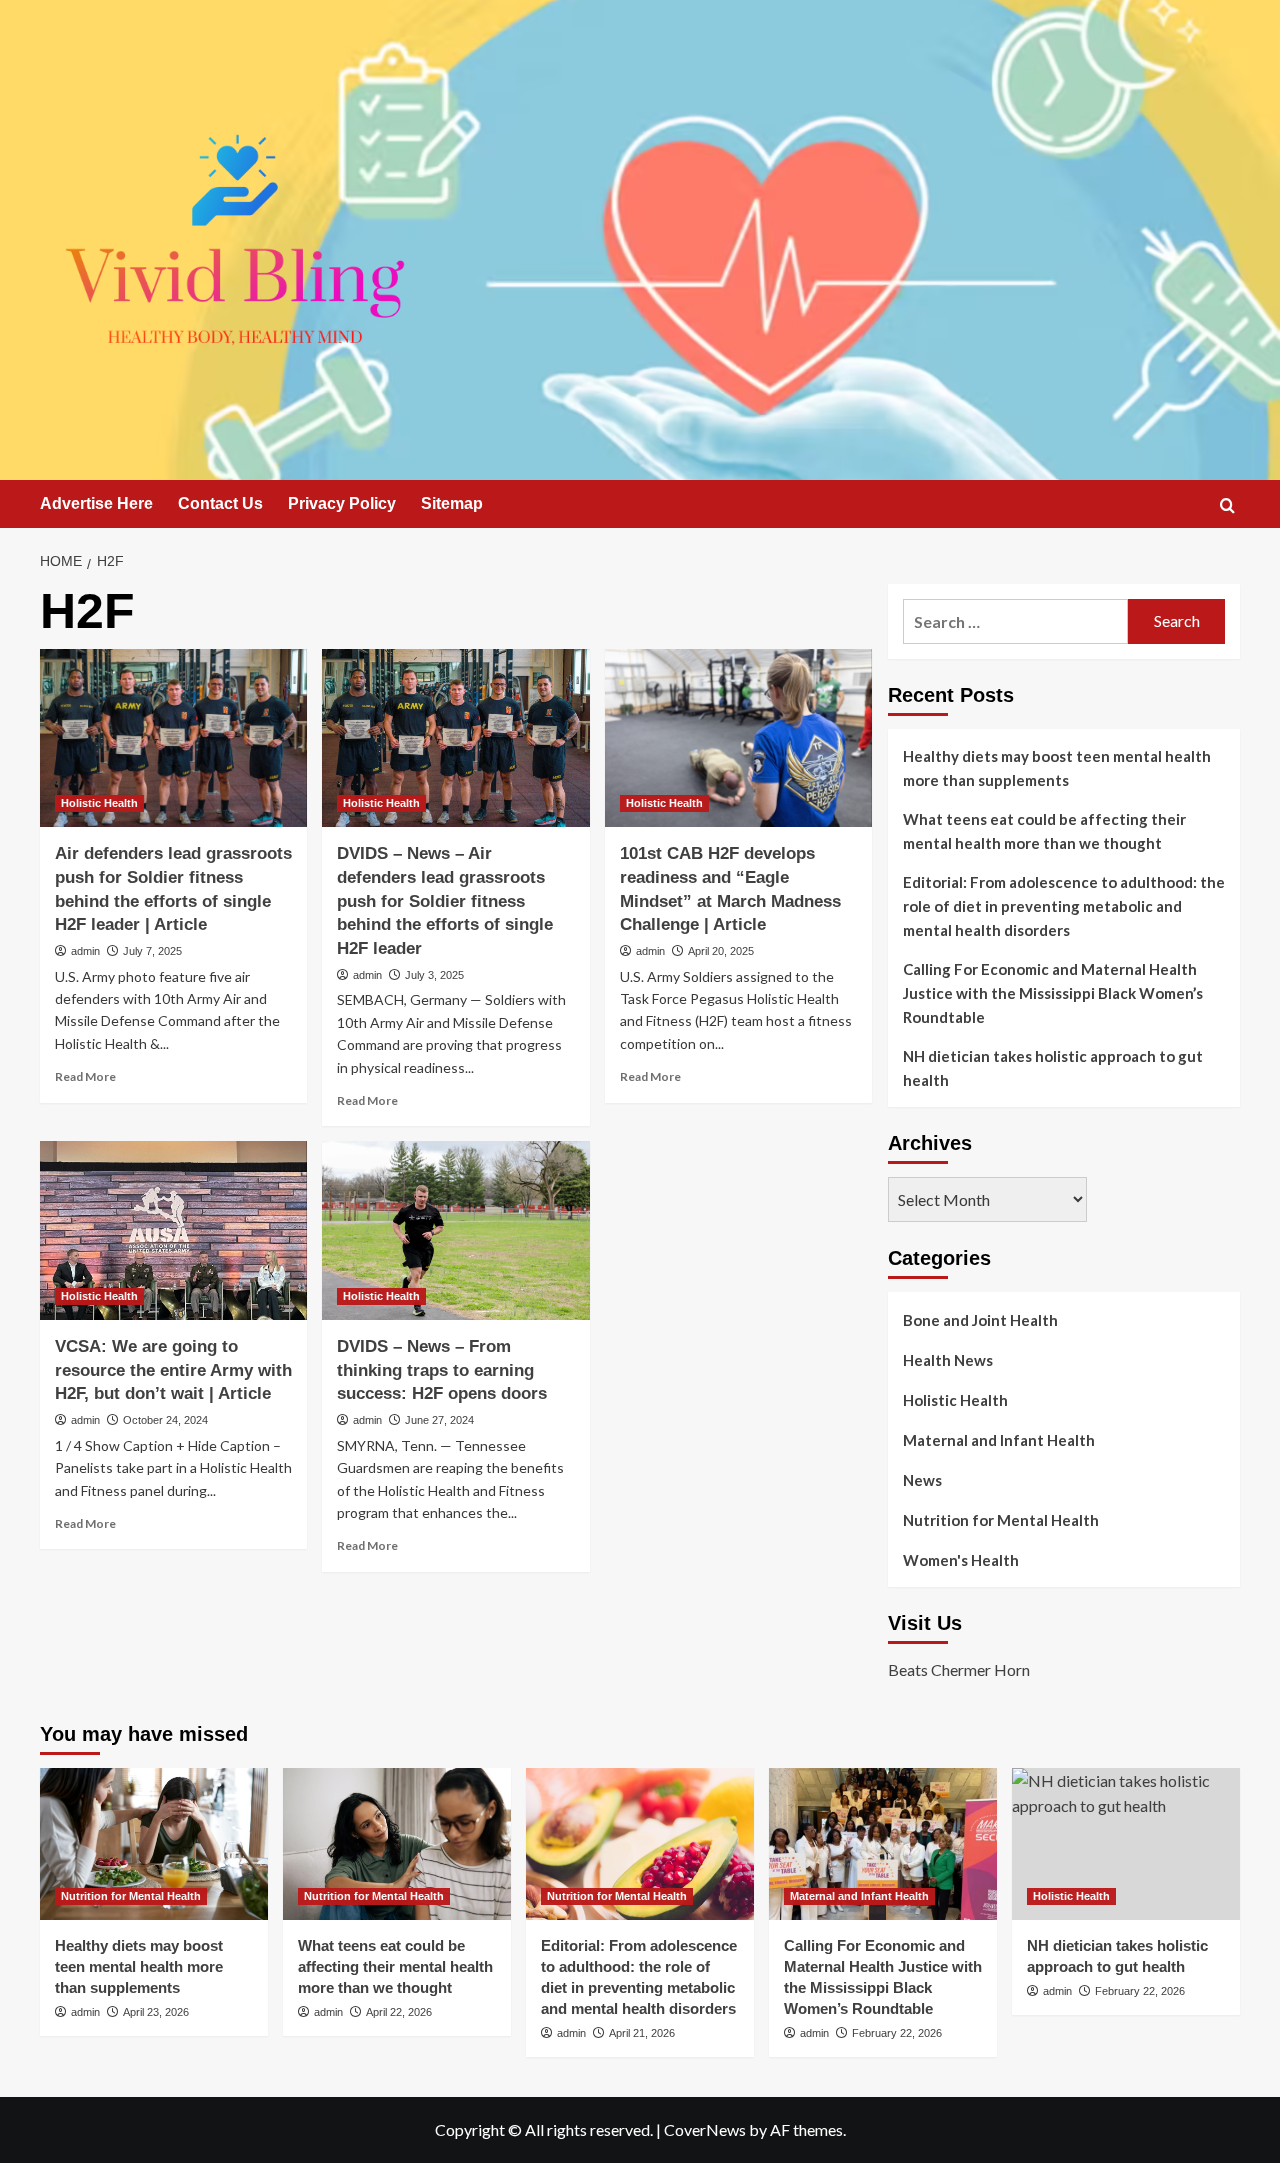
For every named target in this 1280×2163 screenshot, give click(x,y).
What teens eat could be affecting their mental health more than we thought (1044, 831)
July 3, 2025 (434, 975)
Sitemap (452, 503)
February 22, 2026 (897, 2033)
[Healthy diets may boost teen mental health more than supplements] (154, 1844)
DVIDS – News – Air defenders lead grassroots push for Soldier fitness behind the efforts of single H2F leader (445, 901)
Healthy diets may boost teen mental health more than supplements (1057, 768)
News (922, 1480)
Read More (85, 1076)
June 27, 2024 (439, 1420)
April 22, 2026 (399, 2012)
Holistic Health (99, 803)
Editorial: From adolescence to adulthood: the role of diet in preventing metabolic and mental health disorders (1064, 906)
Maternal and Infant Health (999, 1440)
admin (85, 951)
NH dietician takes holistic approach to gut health (1053, 1068)
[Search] (1227, 505)
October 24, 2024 (165, 1420)
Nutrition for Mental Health (1001, 1520)
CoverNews (705, 2129)
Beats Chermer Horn (959, 1669)
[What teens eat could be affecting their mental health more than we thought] (397, 1844)
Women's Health (961, 1560)
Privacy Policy (342, 503)
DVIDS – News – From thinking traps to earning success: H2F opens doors (442, 1370)
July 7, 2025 (152, 951)
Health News (948, 1360)
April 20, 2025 (721, 951)
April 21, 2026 (642, 2033)
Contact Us (220, 503)
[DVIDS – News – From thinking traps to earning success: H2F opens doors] (455, 1230)
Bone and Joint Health (980, 1320)
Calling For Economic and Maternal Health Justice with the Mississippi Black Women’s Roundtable (1053, 993)
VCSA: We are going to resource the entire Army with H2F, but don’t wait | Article (173, 1370)
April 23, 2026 (156, 2012)
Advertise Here (96, 503)
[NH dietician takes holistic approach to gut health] (1126, 1844)
